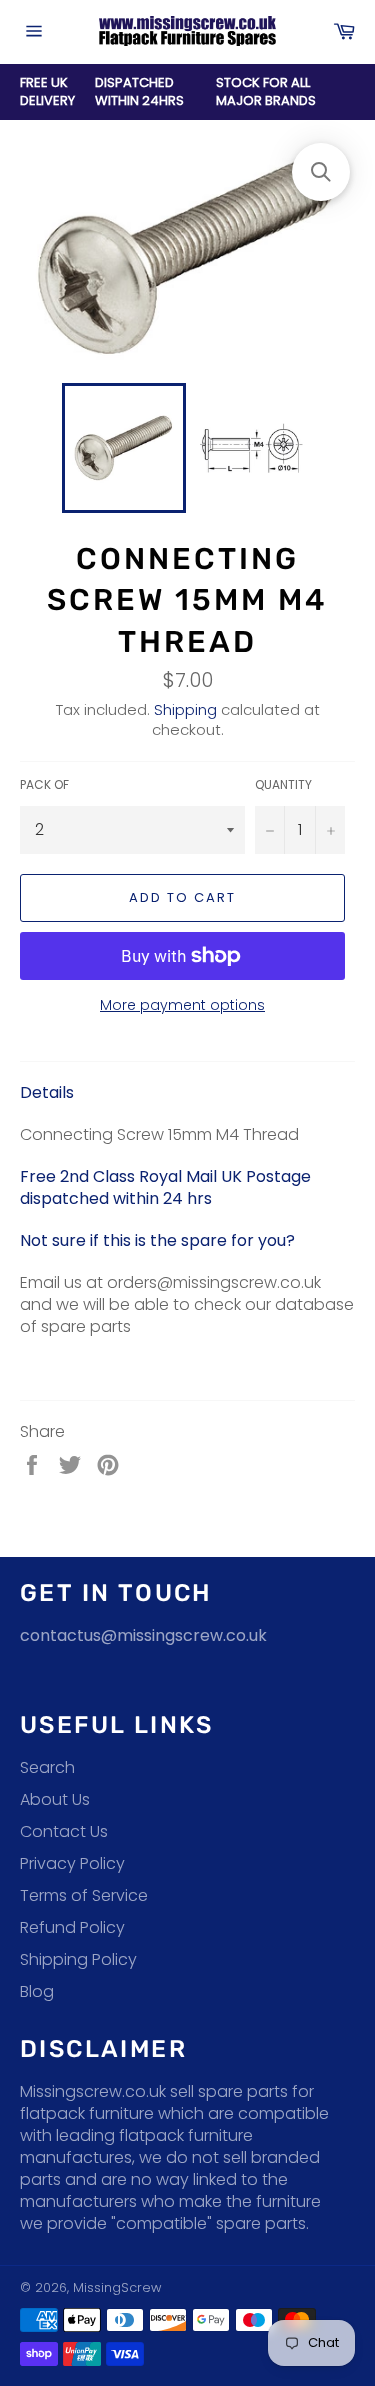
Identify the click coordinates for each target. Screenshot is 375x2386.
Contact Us (64, 1831)
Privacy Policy (72, 1863)
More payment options (182, 1005)
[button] (321, 172)
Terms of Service (84, 1895)
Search (47, 1767)
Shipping (185, 709)
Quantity (283, 785)
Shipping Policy (78, 1959)
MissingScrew (117, 2287)
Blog (37, 1991)
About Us (55, 1799)
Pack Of (44, 785)
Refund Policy (72, 1927)
